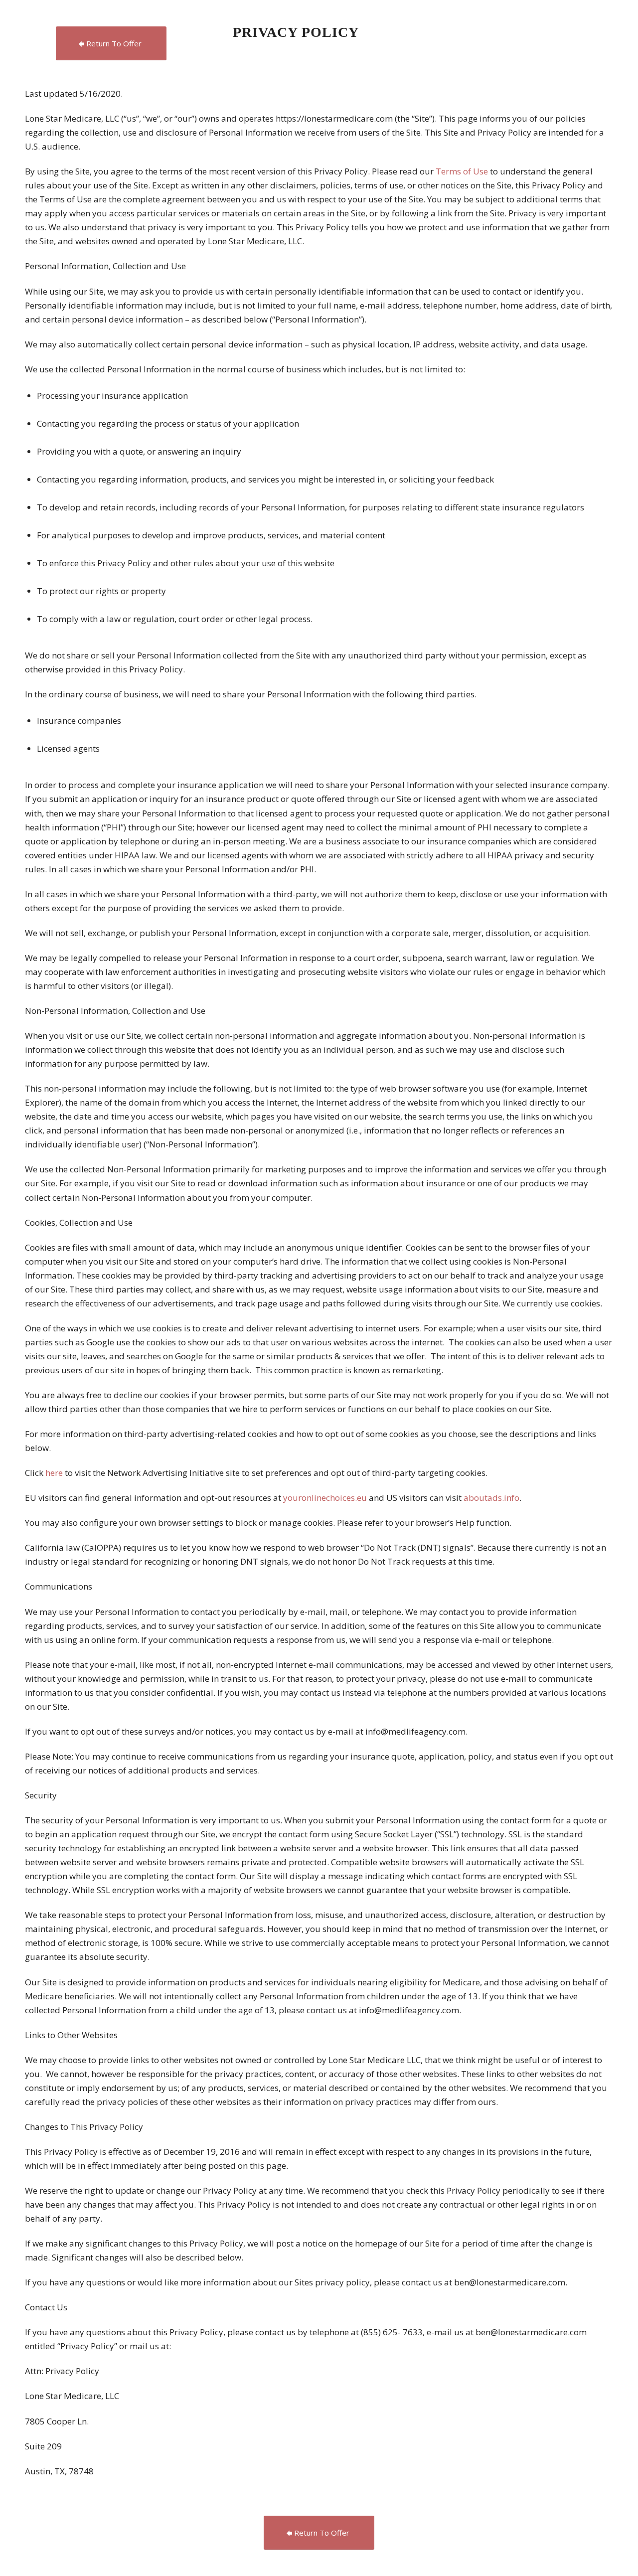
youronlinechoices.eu (325, 1498)
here (54, 1473)
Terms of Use (463, 171)
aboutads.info (491, 1498)
